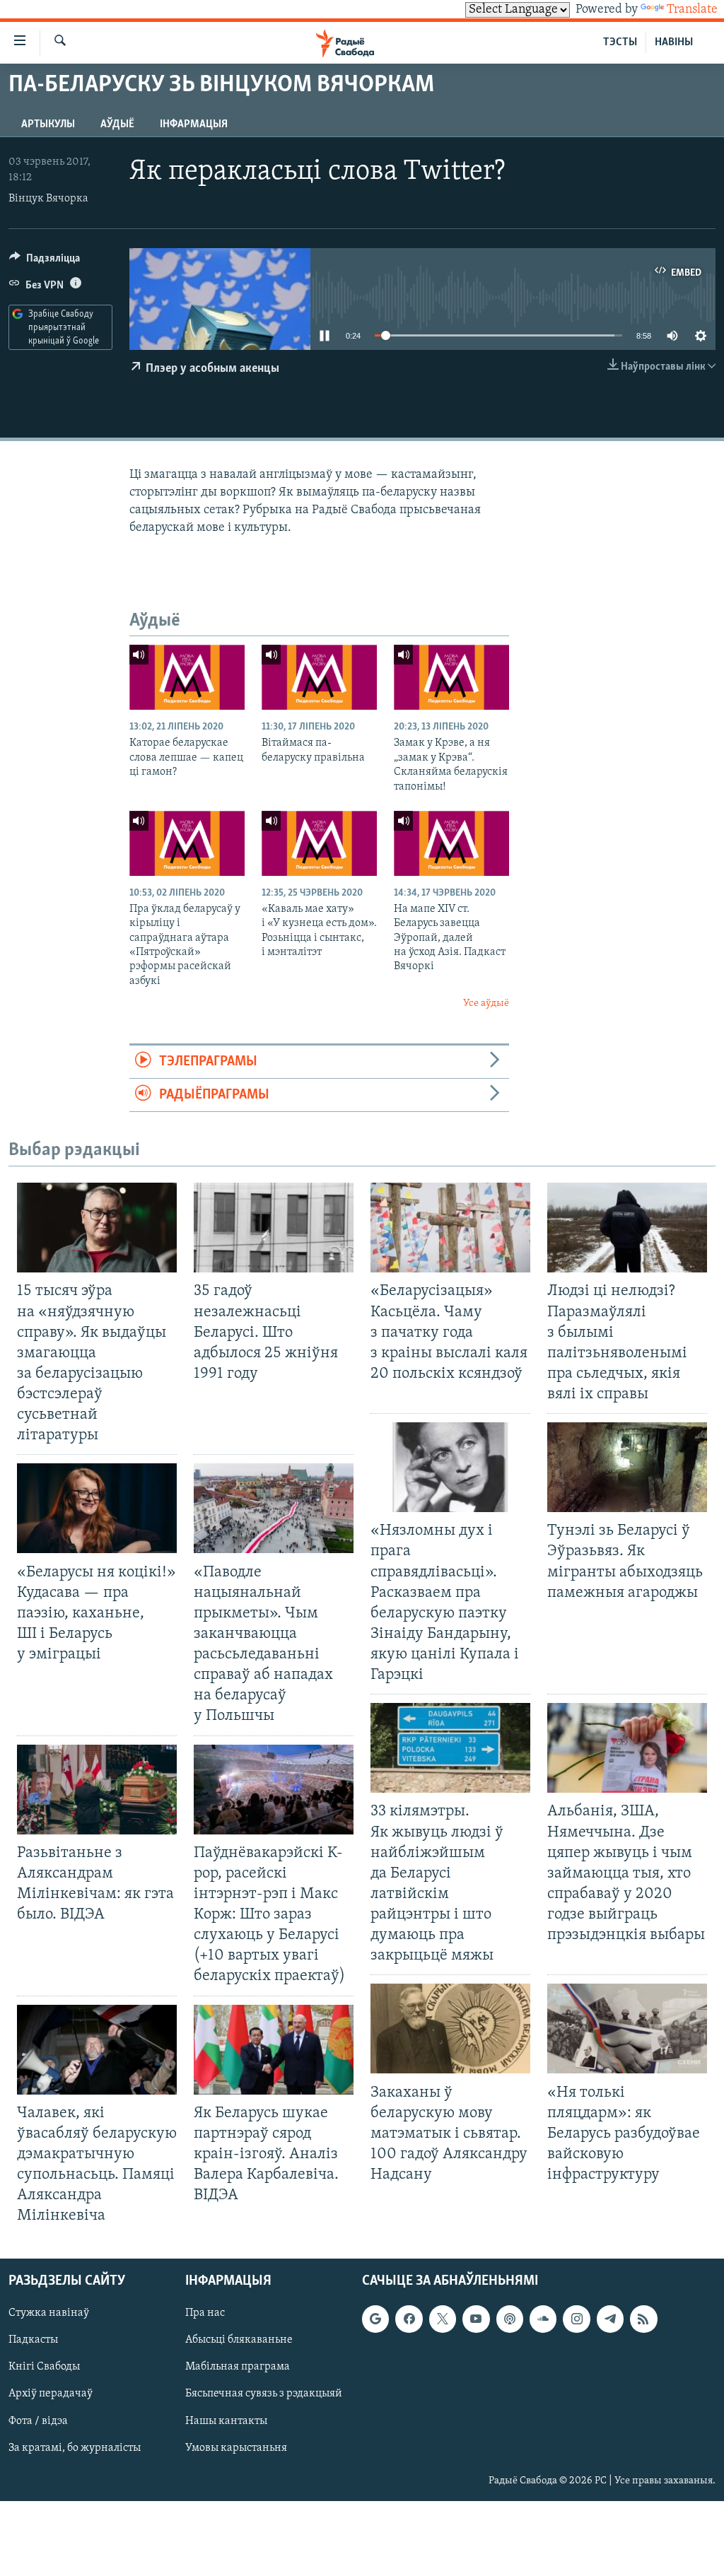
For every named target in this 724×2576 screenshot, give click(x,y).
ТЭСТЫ (620, 42)
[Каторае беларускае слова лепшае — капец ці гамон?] (187, 677)
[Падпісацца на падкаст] (510, 2319)
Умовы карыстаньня (236, 2448)
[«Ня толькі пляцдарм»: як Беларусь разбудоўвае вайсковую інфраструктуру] (627, 2028)
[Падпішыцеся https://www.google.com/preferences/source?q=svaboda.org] (375, 2319)
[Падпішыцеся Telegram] (610, 2319)
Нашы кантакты (226, 2421)
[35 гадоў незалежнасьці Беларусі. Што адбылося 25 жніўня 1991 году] (274, 1228)
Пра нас (205, 2314)
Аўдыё (117, 124)
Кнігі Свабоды (44, 2367)
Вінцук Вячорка (48, 199)
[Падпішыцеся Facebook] (409, 2319)
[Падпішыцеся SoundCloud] (543, 2319)
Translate (692, 10)
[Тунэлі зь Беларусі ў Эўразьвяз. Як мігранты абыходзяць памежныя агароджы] (627, 1467)
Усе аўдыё (486, 1003)
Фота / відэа (38, 2421)
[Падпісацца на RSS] (643, 2319)
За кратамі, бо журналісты (75, 2448)
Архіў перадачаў (51, 2394)
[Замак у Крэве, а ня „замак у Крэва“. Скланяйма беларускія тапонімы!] (451, 677)
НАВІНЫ (674, 42)
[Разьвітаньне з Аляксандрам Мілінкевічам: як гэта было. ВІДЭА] (97, 1790)
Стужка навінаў (49, 2314)
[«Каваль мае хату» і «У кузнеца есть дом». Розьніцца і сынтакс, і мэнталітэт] (319, 843)
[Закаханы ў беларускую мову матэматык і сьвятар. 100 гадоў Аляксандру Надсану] (450, 2028)
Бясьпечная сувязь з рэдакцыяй (264, 2394)
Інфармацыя (194, 124)
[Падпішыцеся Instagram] (576, 2319)
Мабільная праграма (238, 2367)
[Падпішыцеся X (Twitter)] (443, 2319)
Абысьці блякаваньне (239, 2341)
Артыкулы (48, 124)
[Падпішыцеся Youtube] (476, 2319)
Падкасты (33, 2341)
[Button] (45, 262)
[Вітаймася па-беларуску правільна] (319, 677)
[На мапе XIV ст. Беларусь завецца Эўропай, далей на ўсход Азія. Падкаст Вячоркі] (451, 843)
